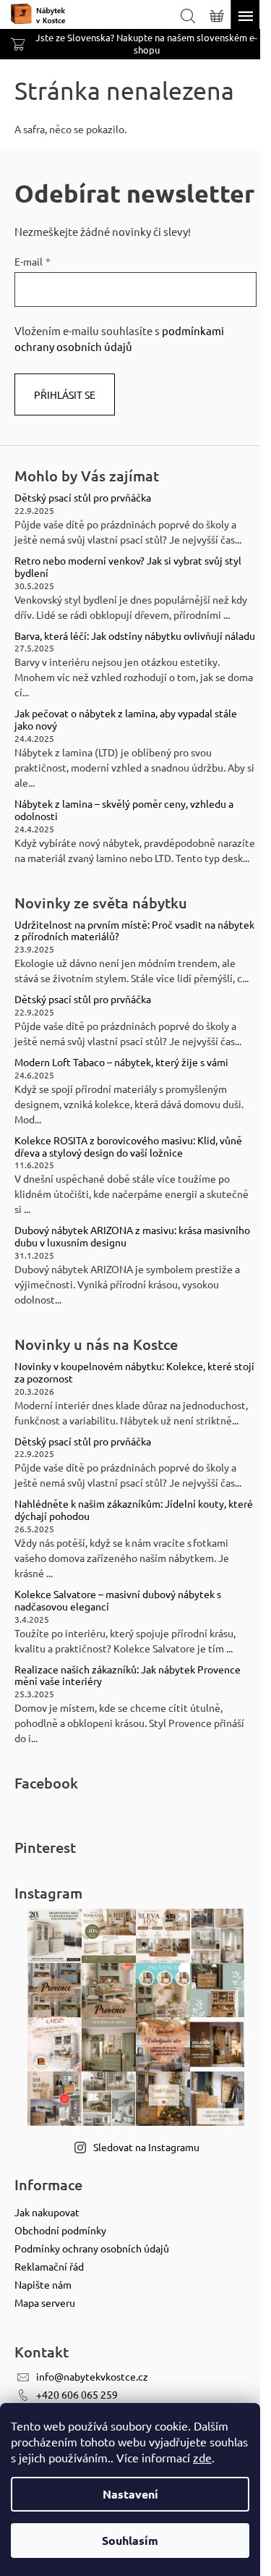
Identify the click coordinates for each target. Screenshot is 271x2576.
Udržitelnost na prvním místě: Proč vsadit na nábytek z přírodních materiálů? (134, 931)
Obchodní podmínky (60, 2230)
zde (202, 2457)
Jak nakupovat (47, 2212)
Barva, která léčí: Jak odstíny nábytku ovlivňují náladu (135, 636)
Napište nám (43, 2284)
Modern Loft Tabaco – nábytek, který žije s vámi (121, 1062)
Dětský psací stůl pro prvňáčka (83, 498)
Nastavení (130, 2494)
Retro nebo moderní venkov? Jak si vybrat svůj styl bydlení (128, 567)
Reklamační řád (49, 2266)
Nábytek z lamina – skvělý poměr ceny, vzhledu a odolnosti (124, 810)
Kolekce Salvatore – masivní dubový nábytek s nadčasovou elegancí (118, 1600)
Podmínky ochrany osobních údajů (92, 2248)
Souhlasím (130, 2540)
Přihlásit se (65, 394)
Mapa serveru (45, 2302)
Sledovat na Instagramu (146, 2147)
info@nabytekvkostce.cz (92, 2376)
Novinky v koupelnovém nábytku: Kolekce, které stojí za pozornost (134, 1372)
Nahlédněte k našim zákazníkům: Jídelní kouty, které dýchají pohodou (134, 1510)
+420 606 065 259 (77, 2394)
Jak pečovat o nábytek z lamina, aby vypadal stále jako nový (126, 719)
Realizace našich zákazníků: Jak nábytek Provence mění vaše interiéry (128, 1676)
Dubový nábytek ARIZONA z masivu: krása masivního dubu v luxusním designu (132, 1236)
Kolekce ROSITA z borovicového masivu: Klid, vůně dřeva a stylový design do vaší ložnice (128, 1146)
